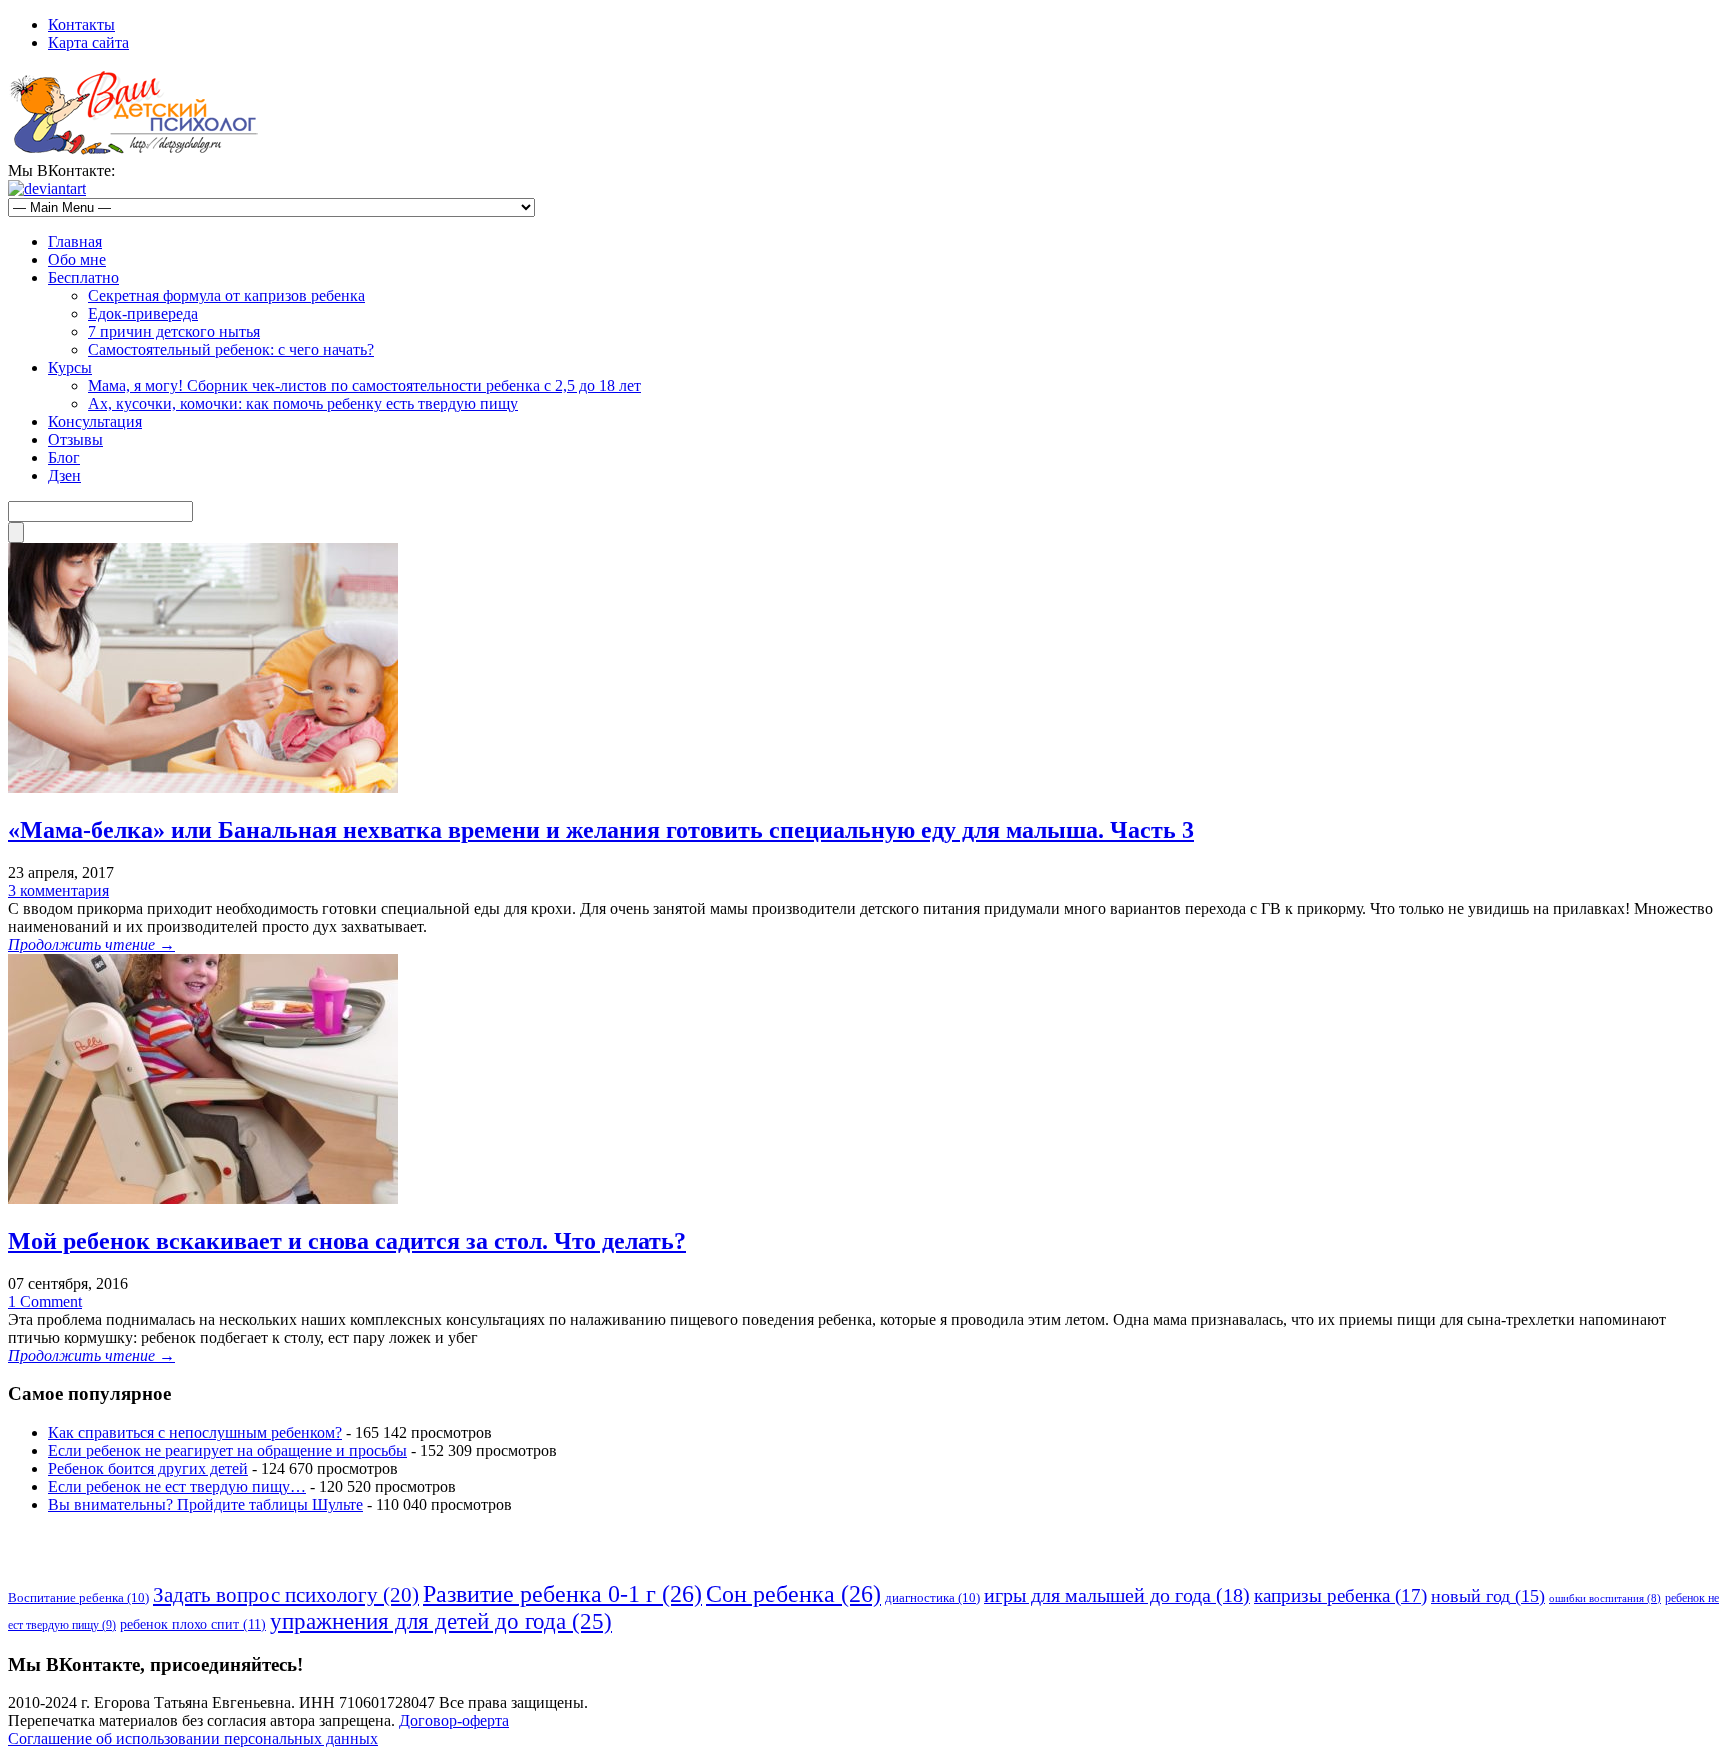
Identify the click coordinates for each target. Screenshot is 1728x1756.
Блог (64, 457)
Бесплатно (83, 277)
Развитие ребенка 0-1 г (562, 1594)
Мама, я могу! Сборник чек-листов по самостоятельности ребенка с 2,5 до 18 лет (364, 385)
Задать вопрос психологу (286, 1595)
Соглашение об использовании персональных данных (193, 1738)
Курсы (70, 367)
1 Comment (45, 1301)
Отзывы (75, 439)
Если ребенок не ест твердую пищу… (177, 1486)
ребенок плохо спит (193, 1624)
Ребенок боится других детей (148, 1468)
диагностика (932, 1597)
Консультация (95, 421)
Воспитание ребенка (78, 1597)
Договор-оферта (454, 1720)
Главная (75, 241)
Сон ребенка (793, 1594)
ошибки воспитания (1605, 1598)
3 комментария (58, 890)
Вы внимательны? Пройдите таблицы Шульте (205, 1504)
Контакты (81, 24)
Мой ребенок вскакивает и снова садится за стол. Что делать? (347, 1241)
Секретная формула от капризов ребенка (226, 295)
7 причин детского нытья (174, 331)
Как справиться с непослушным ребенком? (195, 1432)
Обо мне (77, 259)
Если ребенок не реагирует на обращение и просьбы (227, 1450)
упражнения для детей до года (441, 1621)
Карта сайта (88, 42)
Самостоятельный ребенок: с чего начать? (231, 349)
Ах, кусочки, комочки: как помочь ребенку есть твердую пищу (303, 403)
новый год (1488, 1596)
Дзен (64, 475)
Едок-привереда (143, 313)
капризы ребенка (1340, 1595)
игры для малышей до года (1117, 1595)
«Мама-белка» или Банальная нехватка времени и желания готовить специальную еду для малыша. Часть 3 (601, 830)
